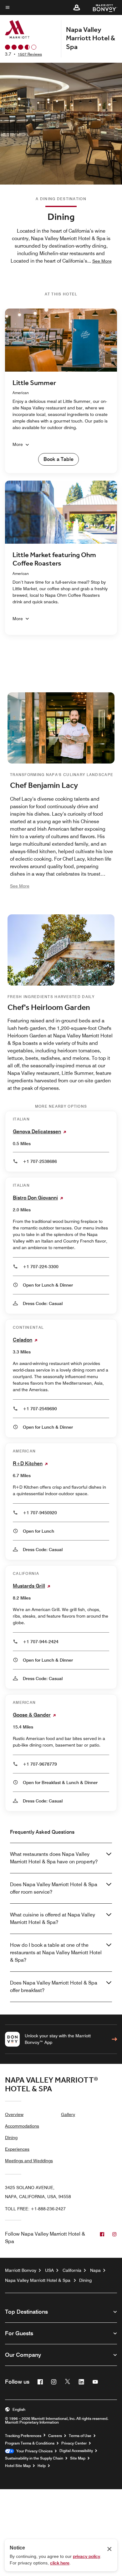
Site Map (78, 2458)
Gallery (68, 2114)
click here (60, 2563)
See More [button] (102, 261)
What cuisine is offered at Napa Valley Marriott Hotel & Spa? (53, 1918)
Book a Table (58, 459)
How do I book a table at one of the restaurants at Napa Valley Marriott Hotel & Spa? (56, 1953)
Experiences (17, 2149)
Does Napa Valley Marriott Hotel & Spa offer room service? (54, 1888)
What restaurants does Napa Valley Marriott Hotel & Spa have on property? (54, 1858)
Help (42, 2466)
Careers (55, 2436)
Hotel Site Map (18, 2466)
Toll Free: (35, 2209)
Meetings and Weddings (29, 2161)
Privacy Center (74, 2443)
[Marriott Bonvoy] (101, 7)
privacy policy (86, 2556)
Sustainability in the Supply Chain (34, 2458)
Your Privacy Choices (33, 2451)
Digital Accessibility (76, 2451)
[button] (77, 7)
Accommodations (22, 2126)
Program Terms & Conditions (30, 2443)
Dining (11, 2138)
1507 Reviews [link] (30, 54)
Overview (14, 2114)
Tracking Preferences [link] (23, 2436)
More (18, 444)
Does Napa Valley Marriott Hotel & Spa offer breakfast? (54, 1987)
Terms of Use (80, 2436)
